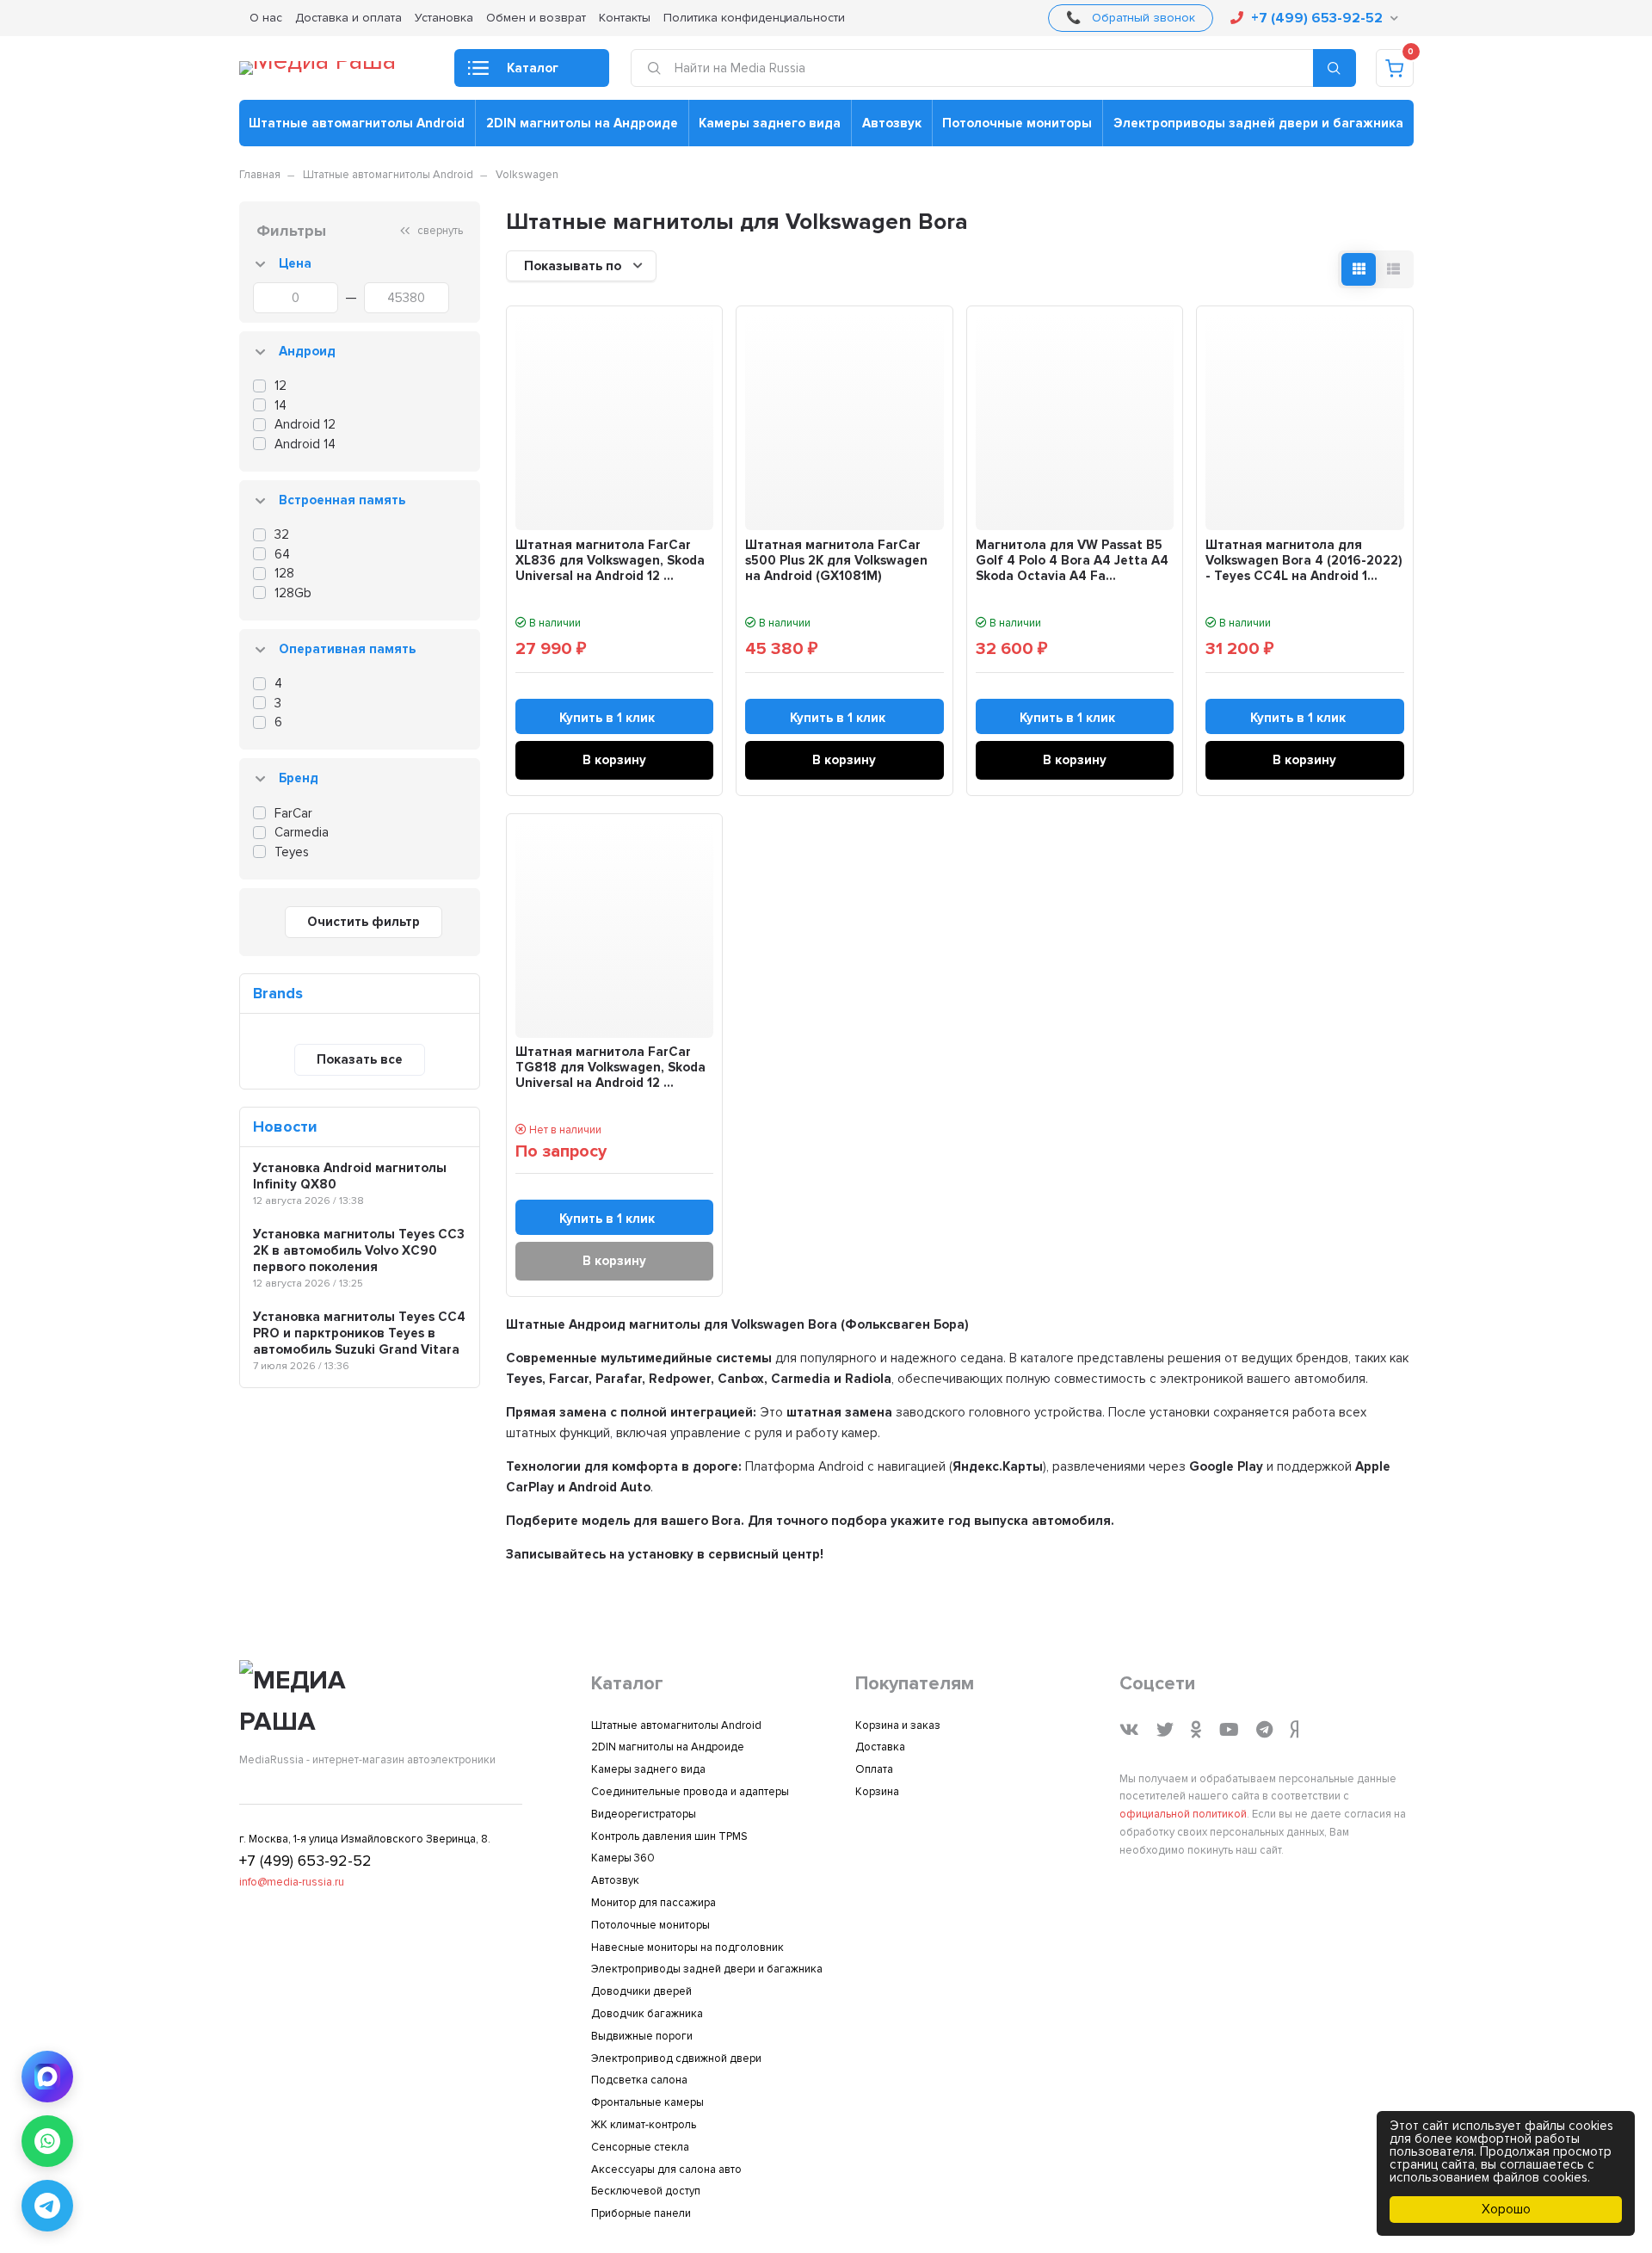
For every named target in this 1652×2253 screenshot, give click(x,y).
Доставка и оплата (348, 18)
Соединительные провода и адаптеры (690, 1792)
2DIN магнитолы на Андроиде (582, 123)
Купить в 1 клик (607, 718)
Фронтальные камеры (647, 2102)
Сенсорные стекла (640, 2147)
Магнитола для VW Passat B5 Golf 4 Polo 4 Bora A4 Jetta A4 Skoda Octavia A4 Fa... (1072, 560)
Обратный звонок (1143, 18)
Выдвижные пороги (642, 2036)
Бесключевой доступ (646, 2191)
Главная (260, 175)
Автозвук (892, 123)
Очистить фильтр (364, 922)
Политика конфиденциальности (754, 18)
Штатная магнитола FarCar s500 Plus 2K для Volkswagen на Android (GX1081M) (836, 560)
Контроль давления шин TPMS (669, 1836)
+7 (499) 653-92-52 (1317, 18)
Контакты (625, 18)
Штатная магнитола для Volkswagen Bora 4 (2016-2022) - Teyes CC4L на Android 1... (1304, 560)
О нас (266, 18)
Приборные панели (641, 2213)
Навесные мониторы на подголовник (687, 1947)
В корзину (614, 760)
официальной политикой (1183, 1814)
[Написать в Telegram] (47, 2206)
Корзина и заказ (898, 1725)
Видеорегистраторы (644, 1814)
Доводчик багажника (647, 2014)
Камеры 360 (623, 1858)
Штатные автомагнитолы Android (357, 123)
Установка (444, 18)
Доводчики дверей (641, 1991)
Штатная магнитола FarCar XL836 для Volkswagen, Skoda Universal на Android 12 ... (610, 560)
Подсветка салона (639, 2080)
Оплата (874, 1769)
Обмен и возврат (536, 18)
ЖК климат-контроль (644, 2125)
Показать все (360, 1059)
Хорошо (1506, 2209)
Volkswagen (527, 175)
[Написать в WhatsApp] (47, 2141)
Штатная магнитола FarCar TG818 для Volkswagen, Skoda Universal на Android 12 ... (610, 1067)
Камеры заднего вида (770, 123)
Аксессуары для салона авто (666, 2170)
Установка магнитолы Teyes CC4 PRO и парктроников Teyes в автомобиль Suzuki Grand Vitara (359, 1333)
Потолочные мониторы (1017, 123)
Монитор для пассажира (653, 1903)
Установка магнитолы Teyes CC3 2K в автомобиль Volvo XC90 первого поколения (359, 1250)
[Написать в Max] (47, 2077)
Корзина (877, 1792)
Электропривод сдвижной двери (676, 2059)
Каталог (533, 68)
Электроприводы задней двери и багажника (1258, 123)
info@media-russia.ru (292, 1882)
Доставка (880, 1747)
